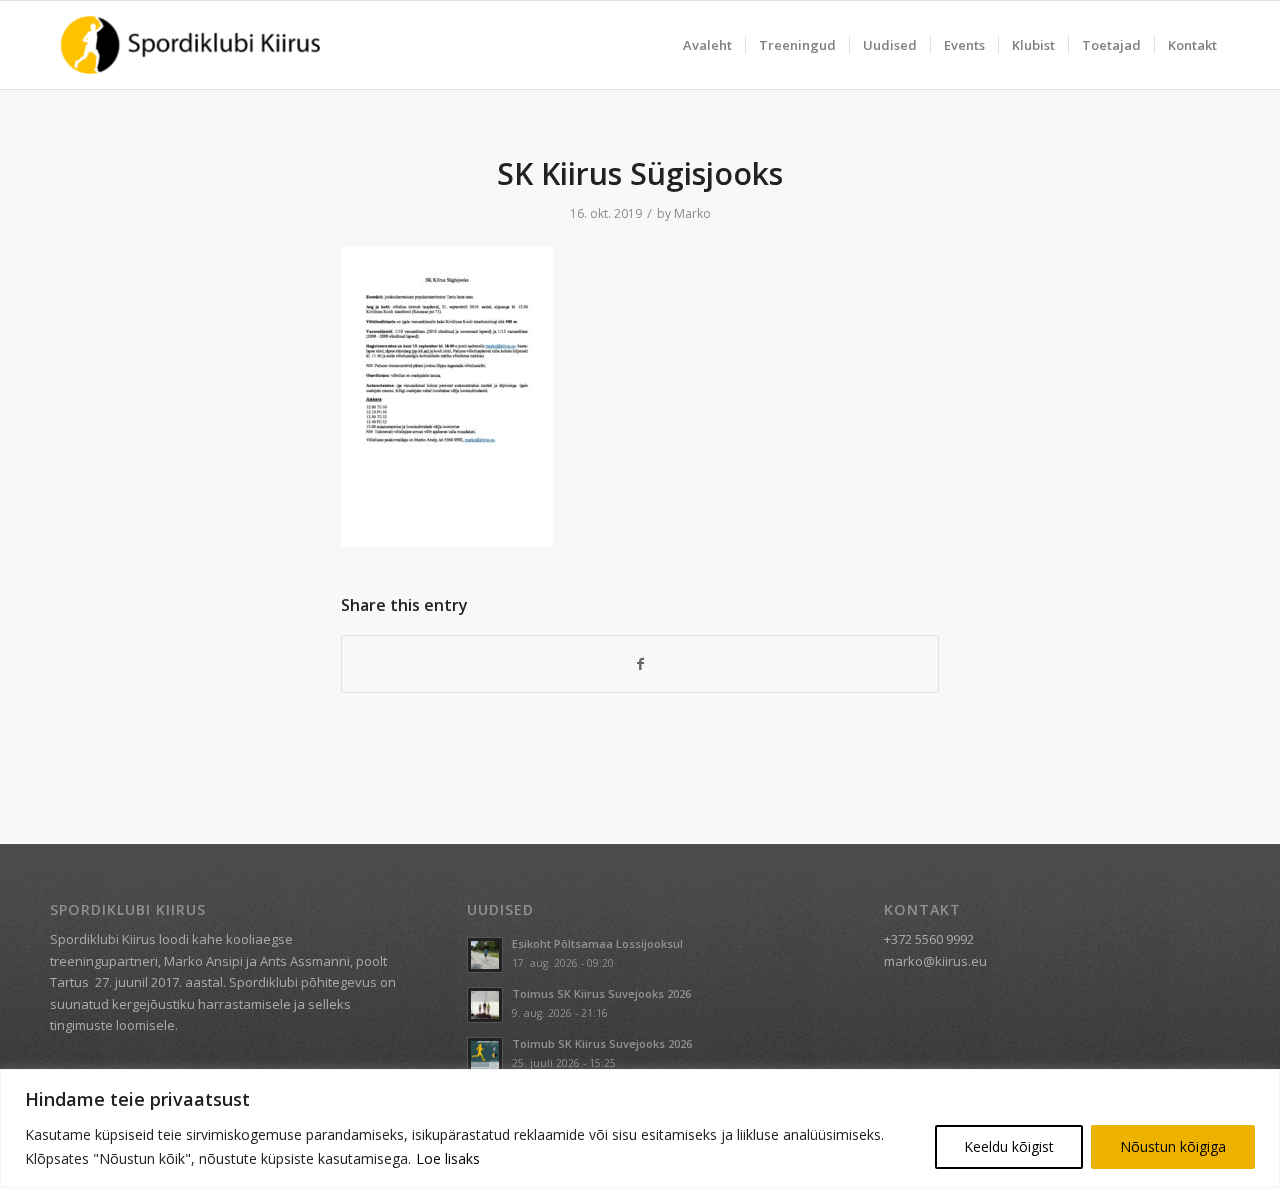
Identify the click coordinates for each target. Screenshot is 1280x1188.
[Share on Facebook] (640, 664)
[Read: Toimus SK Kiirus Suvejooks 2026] (485, 1005)
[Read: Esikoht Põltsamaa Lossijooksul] (485, 955)
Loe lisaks (448, 1158)
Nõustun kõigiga (1173, 1146)
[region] (640, 1128)
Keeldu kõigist (1009, 1146)
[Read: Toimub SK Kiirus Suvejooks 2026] (485, 1055)
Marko (692, 213)
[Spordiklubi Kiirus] (190, 45)
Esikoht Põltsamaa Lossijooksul (597, 943)
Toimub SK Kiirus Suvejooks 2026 (602, 1043)
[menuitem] (707, 45)
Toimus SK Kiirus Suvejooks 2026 (601, 993)
